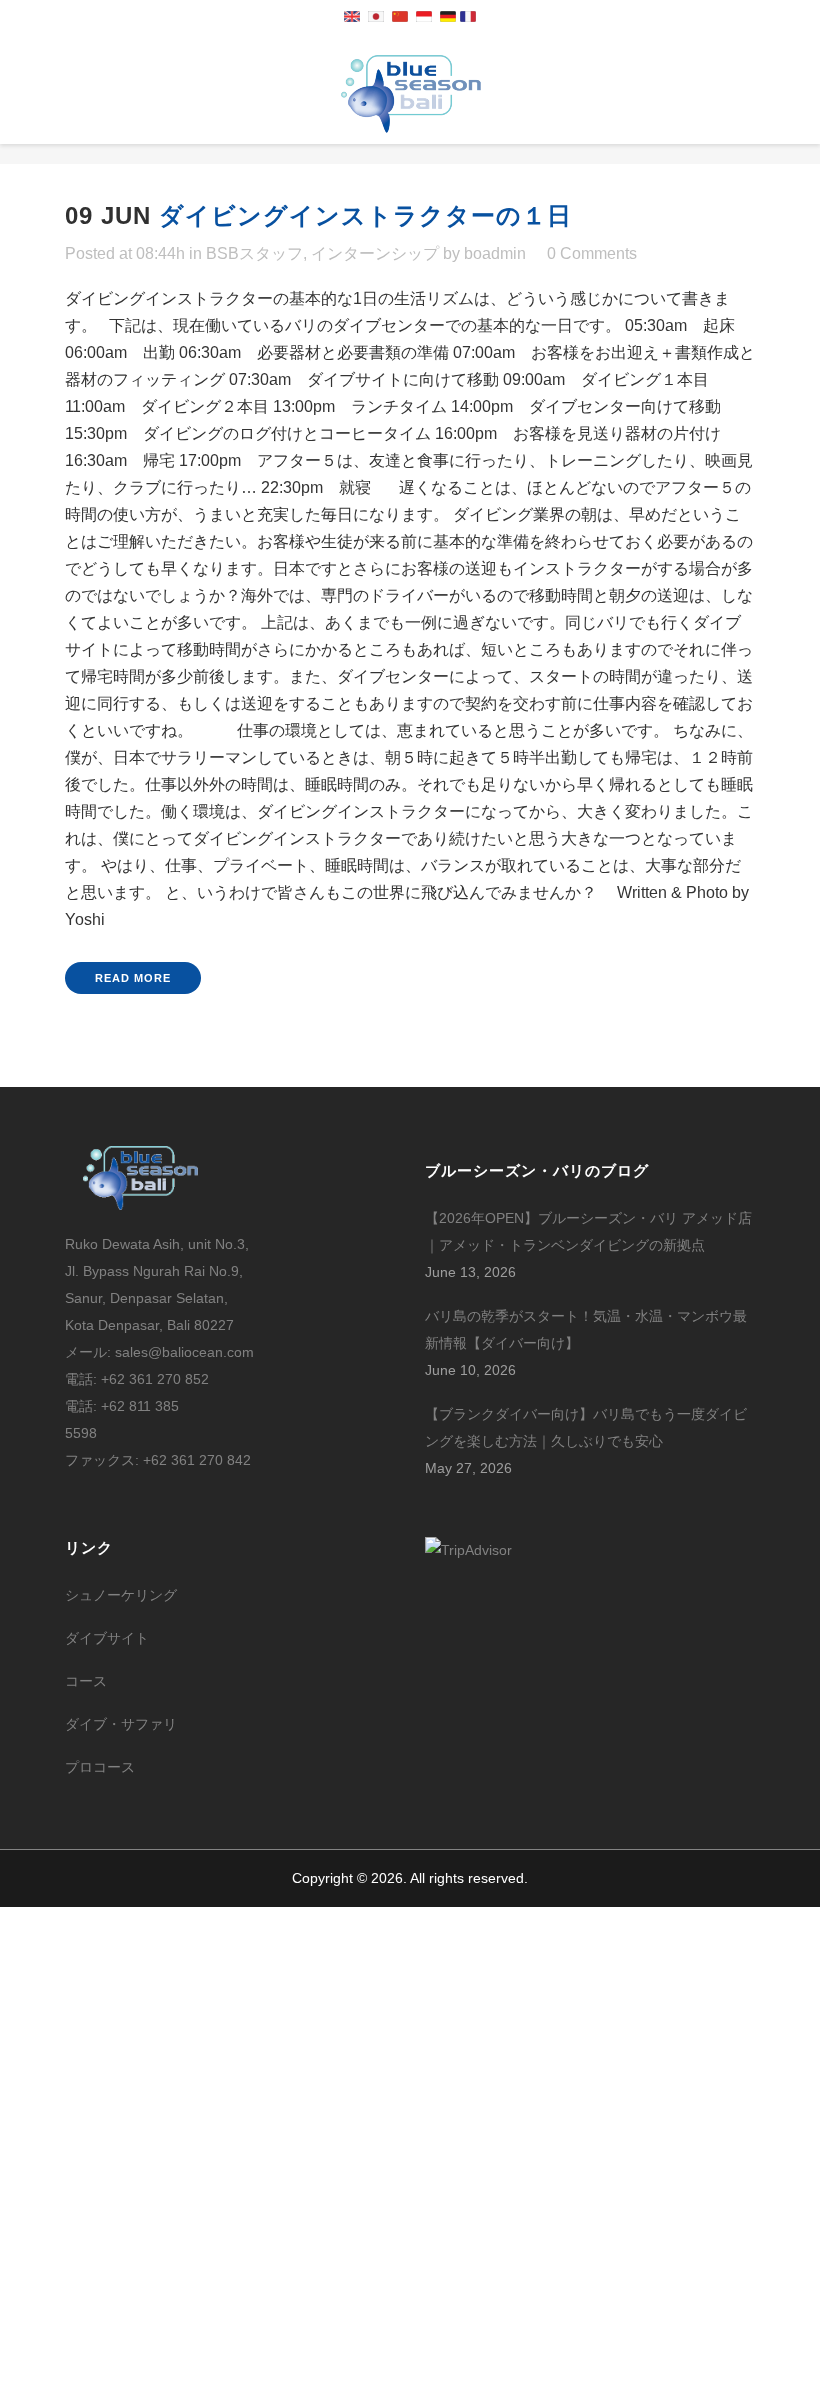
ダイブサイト (107, 1638)
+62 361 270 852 (155, 1379)
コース (86, 1681)
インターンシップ (375, 253)
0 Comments (592, 253)
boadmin (495, 253)
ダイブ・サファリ (121, 1724)
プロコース (100, 1767)
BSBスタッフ (254, 253)
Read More (133, 978)
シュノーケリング (121, 1595)
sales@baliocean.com (184, 1352)
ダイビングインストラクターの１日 (365, 215)
